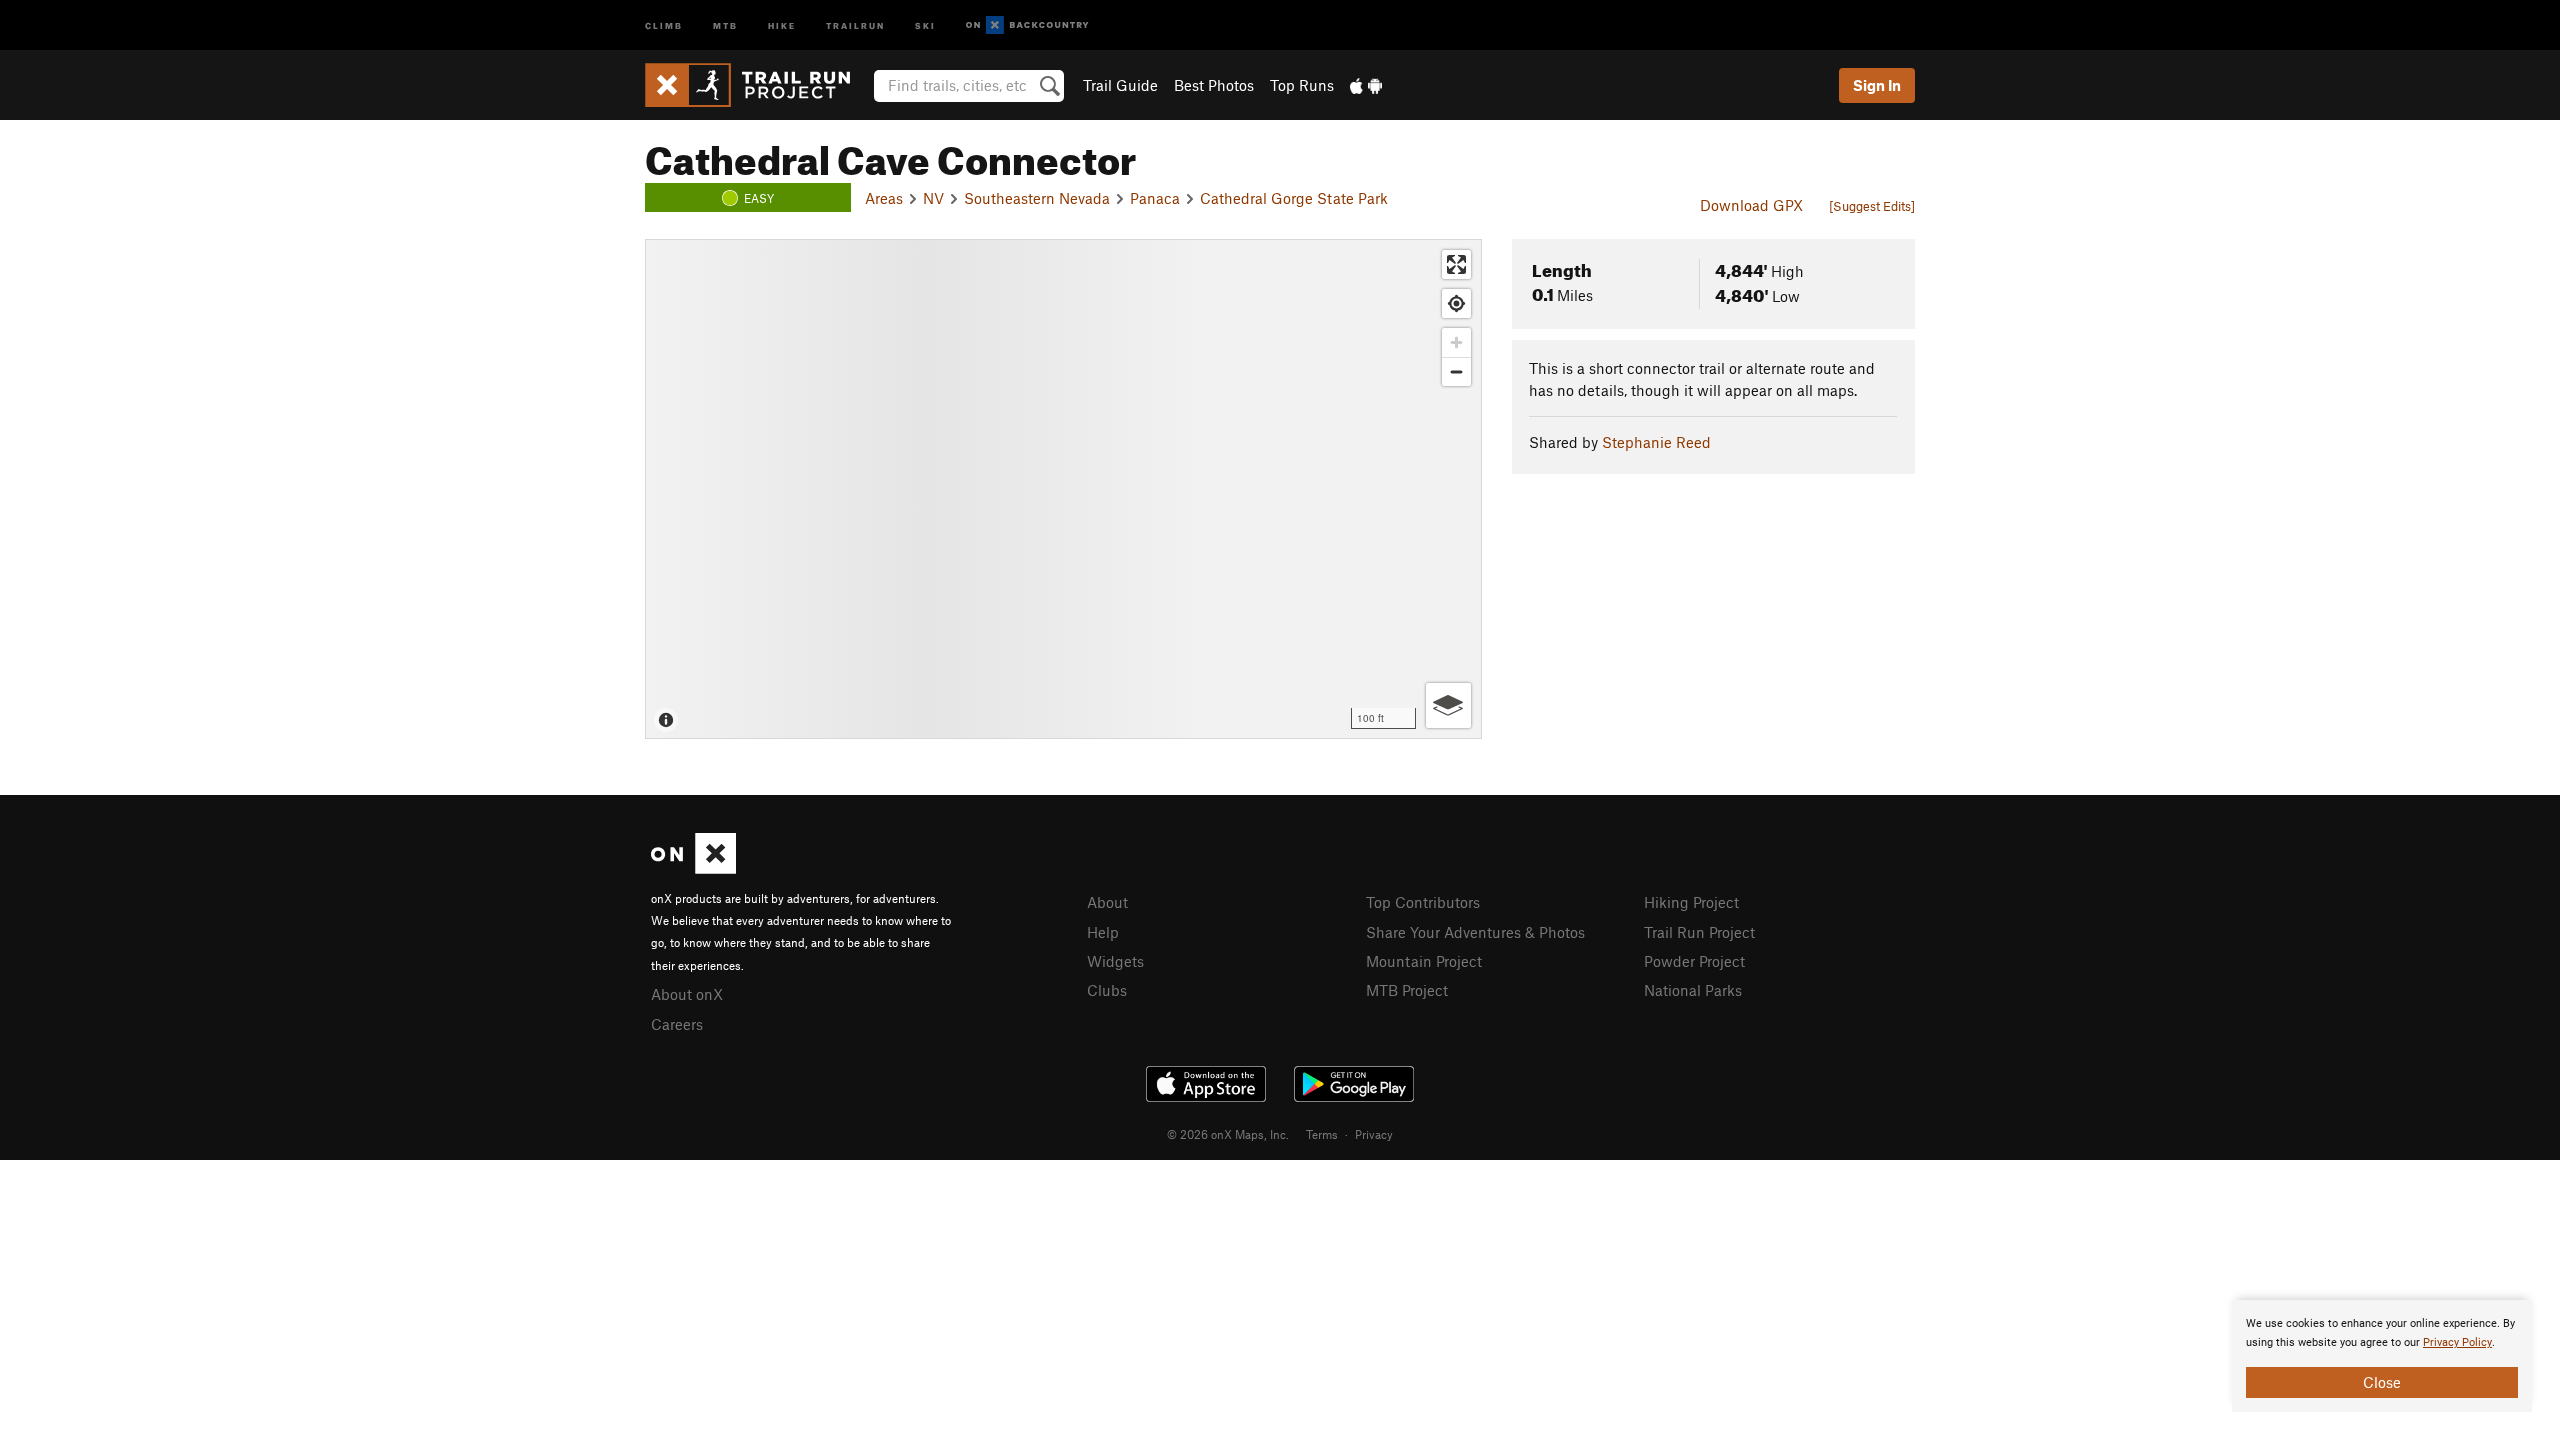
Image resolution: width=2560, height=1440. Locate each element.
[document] (2382, 1356)
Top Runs (1302, 85)
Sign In (1877, 85)
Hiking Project (1691, 902)
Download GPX (1751, 205)
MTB (725, 24)
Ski (925, 24)
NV (933, 198)
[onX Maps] (693, 868)
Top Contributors (1423, 902)
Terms (1322, 1134)
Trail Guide (1120, 85)
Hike (782, 24)
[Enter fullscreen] (1456, 264)
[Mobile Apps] (1366, 85)
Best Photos (1214, 85)
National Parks (1693, 990)
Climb (664, 24)
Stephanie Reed (1656, 442)
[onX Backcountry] (1027, 25)
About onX (687, 994)
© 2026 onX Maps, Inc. (1228, 1134)
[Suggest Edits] (1872, 206)
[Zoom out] (1456, 371)
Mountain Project (1424, 961)
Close (2382, 1382)
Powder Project (1694, 961)
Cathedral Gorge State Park (1294, 198)
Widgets (1115, 961)
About (1107, 902)
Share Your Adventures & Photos (1475, 932)
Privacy (1374, 1134)
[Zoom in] (1456, 342)
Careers (677, 1024)
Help (1103, 932)
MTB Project (1407, 990)
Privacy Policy (2457, 1342)
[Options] (1448, 705)
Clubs (1107, 990)
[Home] (757, 85)
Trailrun (855, 24)
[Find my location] (1456, 303)
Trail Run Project (1699, 932)
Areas (884, 198)
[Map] (1063, 489)
